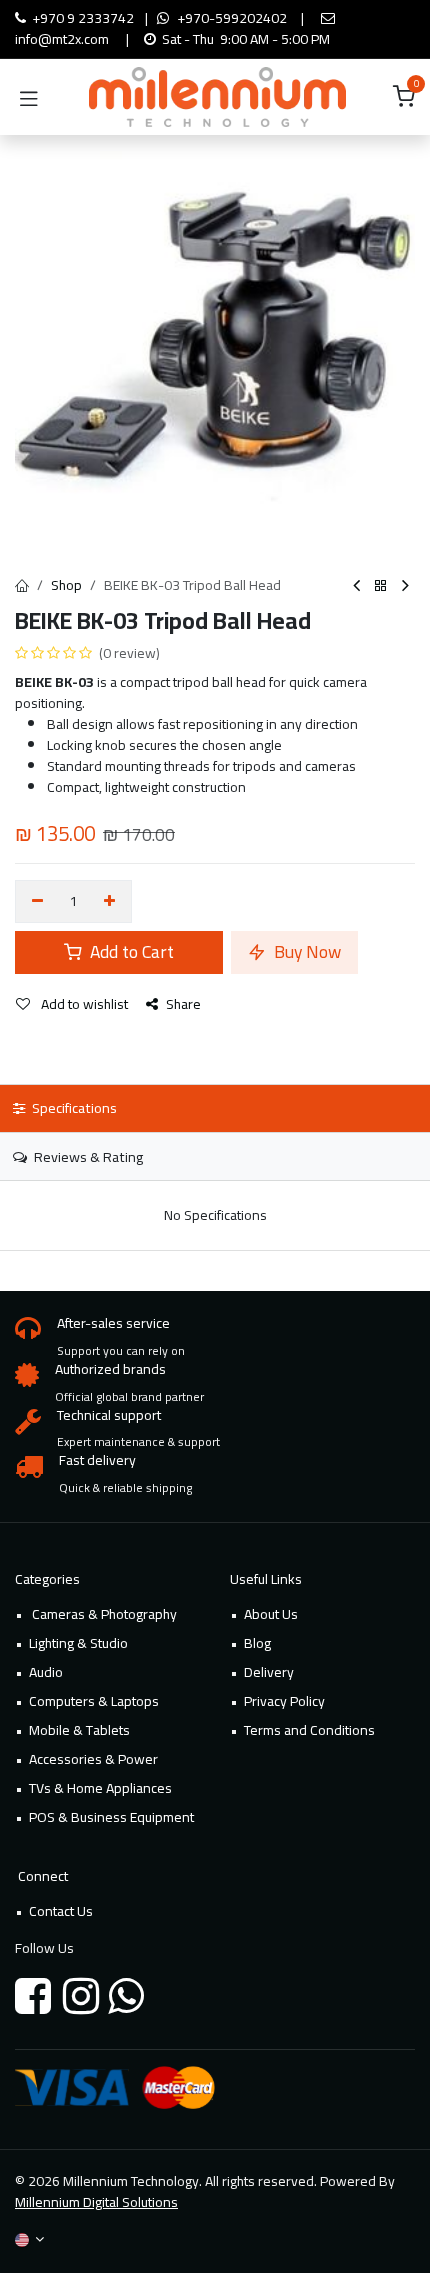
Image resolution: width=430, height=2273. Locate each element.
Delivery (269, 1672)
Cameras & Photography (103, 1614)
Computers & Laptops (94, 1701)
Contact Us (61, 1911)
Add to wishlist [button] (83, 1004)
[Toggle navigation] (29, 97)
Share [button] (183, 1004)
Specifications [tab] (73, 1107)
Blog (257, 1643)
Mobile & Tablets (79, 1730)
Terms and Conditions (309, 1730)
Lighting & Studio (78, 1643)
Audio (46, 1672)
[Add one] (110, 902)
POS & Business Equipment (111, 1817)
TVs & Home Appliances (100, 1788)
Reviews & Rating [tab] (87, 1156)
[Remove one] (37, 902)
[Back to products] (381, 586)
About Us (271, 1614)
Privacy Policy (284, 1701)
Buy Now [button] (305, 951)
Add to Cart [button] (130, 951)
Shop (66, 585)
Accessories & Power (93, 1759)
